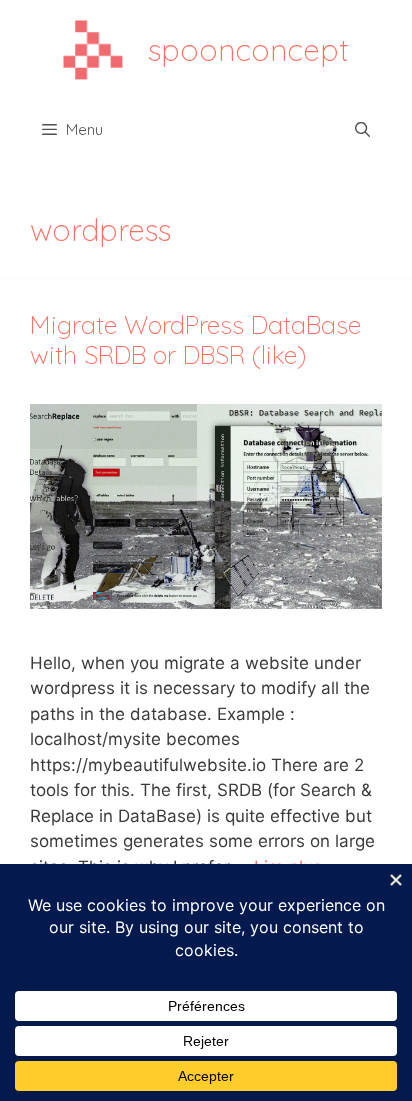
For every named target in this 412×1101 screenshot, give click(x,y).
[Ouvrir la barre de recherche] (362, 130)
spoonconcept (248, 50)
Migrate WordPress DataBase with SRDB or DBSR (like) (195, 339)
